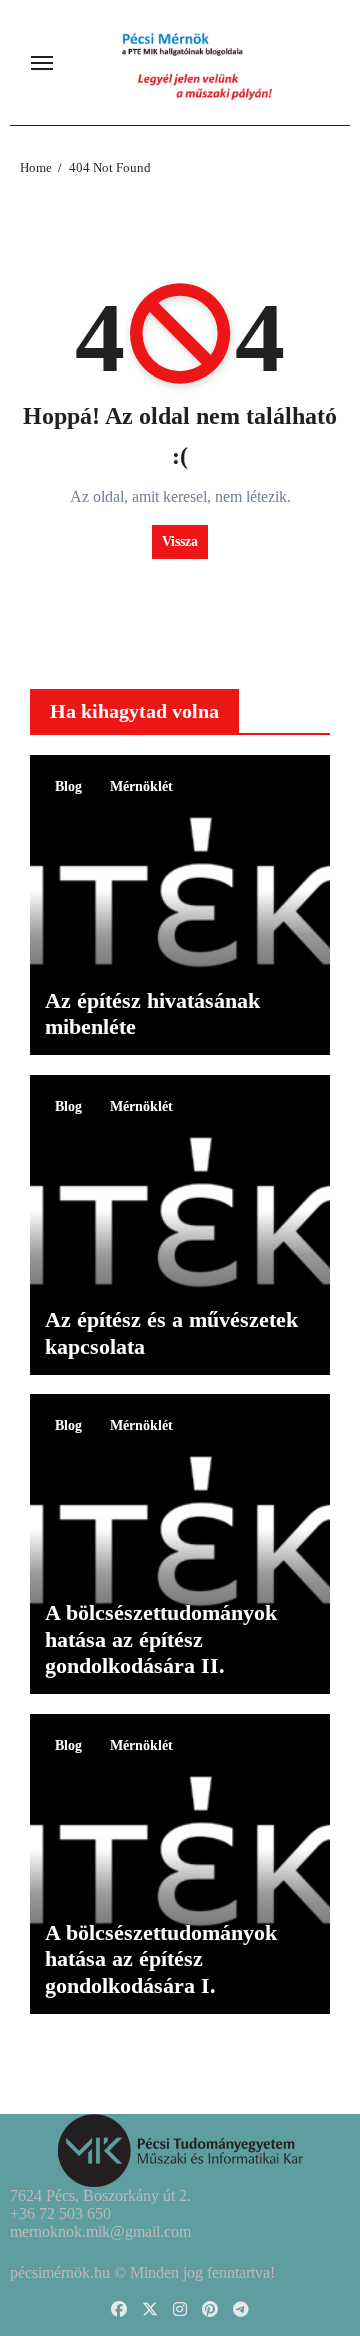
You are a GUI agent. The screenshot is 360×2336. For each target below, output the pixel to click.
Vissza (180, 541)
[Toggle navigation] (42, 63)
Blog (68, 786)
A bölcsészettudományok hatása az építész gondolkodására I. (161, 1959)
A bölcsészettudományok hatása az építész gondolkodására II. (161, 1639)
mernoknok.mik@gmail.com (100, 2231)
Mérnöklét (141, 786)
